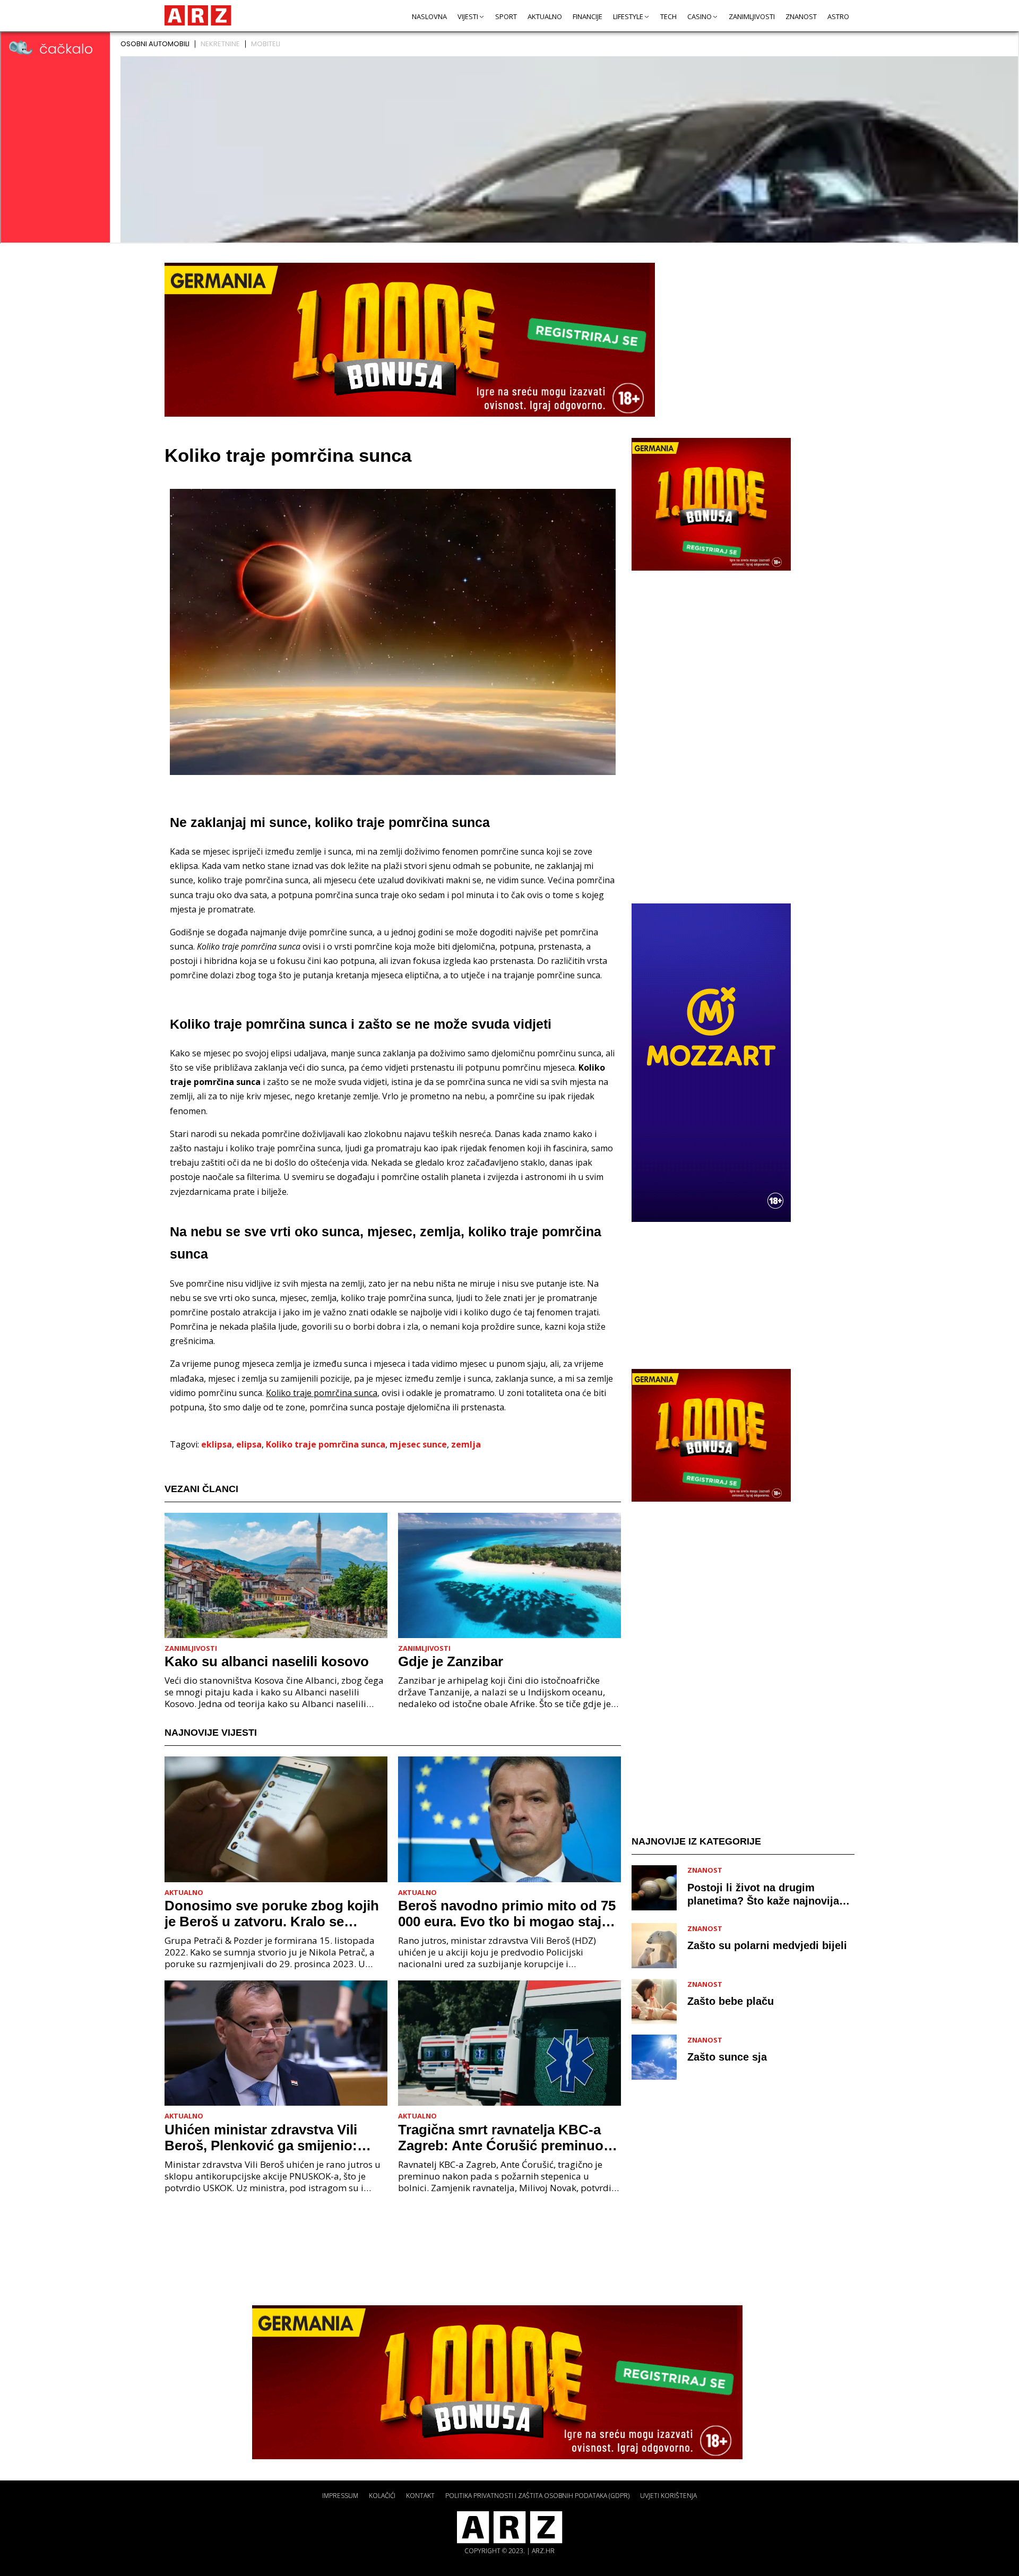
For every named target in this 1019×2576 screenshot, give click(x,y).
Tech (668, 16)
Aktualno (545, 16)
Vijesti (468, 16)
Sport (506, 16)
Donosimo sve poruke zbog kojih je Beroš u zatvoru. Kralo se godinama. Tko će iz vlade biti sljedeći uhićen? (272, 1914)
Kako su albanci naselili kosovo (267, 1661)
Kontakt (420, 2496)
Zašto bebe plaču (731, 2001)
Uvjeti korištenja (668, 2496)
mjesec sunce (418, 1444)
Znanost (801, 16)
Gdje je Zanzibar (451, 1661)
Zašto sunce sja (727, 2057)
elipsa (249, 1444)
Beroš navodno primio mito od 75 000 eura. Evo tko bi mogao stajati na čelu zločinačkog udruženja (508, 1914)
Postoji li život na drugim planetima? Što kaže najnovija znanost (763, 1894)
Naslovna (429, 16)
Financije (588, 16)
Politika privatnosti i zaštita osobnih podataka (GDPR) (537, 2496)
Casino (700, 16)
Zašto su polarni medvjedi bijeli (767, 1945)
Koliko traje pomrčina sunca (326, 1444)
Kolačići (382, 2496)
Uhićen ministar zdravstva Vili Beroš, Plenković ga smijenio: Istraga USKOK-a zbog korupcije (270, 2138)
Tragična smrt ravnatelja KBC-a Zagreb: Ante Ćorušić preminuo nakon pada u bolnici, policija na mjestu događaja (503, 2138)
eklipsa (217, 1444)
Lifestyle (628, 16)
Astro (838, 16)
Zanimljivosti (752, 16)
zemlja (466, 1444)
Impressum (340, 2496)
